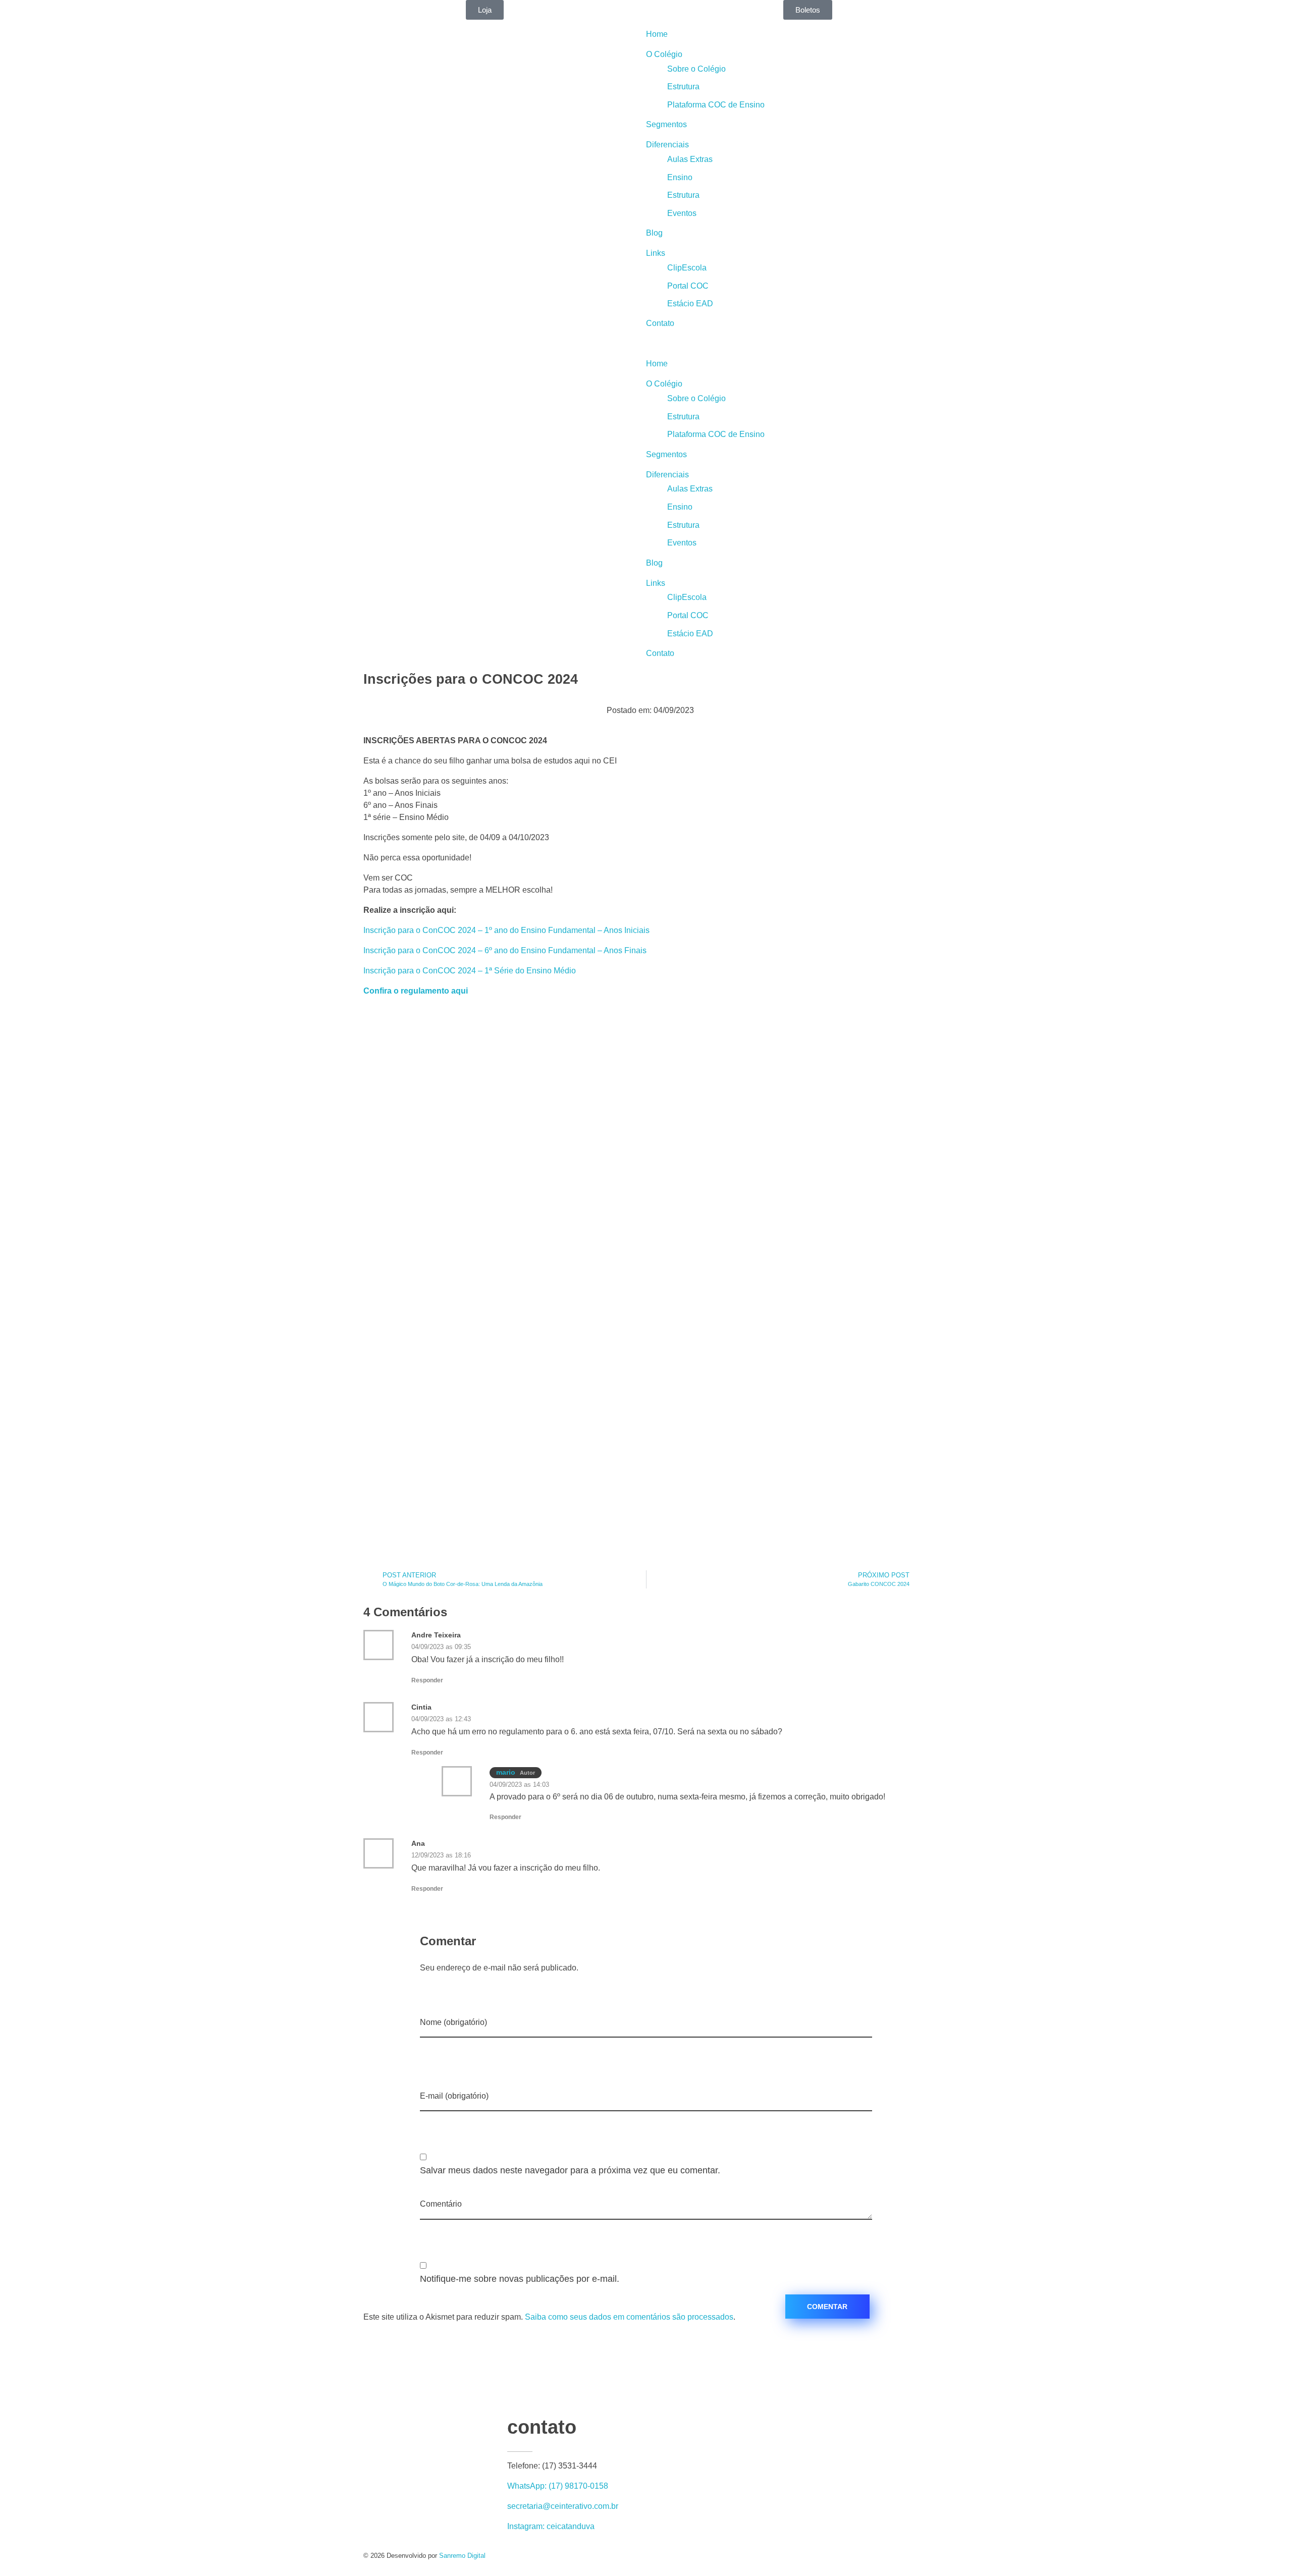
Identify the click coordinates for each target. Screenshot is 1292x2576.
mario (506, 1772)
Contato (660, 323)
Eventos (682, 213)
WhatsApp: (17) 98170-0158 (558, 2486)
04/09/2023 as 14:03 (519, 1785)
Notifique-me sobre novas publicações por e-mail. (520, 2279)
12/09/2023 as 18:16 (441, 1855)
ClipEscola (687, 268)
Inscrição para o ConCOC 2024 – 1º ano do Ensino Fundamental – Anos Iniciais (506, 930)
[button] (969, 344)
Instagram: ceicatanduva (551, 2526)
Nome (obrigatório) (453, 2022)
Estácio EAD (690, 304)
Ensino (680, 177)
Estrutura (683, 87)
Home (657, 34)
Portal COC (688, 286)
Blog (654, 233)
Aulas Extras (690, 159)
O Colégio (664, 54)
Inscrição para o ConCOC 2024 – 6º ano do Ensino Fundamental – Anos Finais (505, 950)
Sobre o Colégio (696, 69)
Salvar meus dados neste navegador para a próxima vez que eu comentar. (570, 2170)
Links (656, 253)
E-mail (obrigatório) (454, 2096)
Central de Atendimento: (72, 6)
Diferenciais (667, 145)
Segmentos (666, 124)
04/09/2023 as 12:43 (441, 1719)
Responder (427, 1680)
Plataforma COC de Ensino (716, 105)
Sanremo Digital (462, 2556)
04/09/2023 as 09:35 (441, 1647)
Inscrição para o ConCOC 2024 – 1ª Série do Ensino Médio (470, 971)
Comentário (441, 2204)
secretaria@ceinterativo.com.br (563, 2506)
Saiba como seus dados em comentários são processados (629, 2317)
